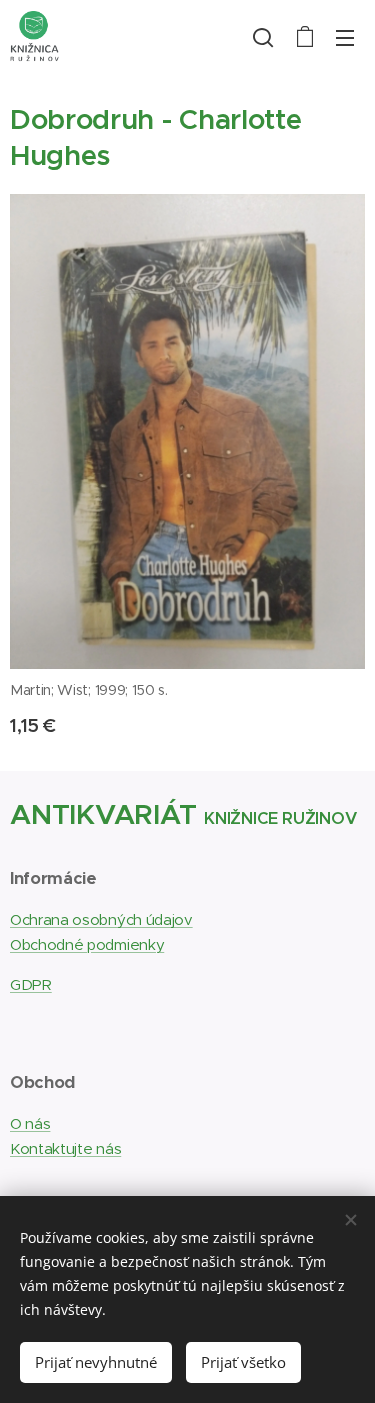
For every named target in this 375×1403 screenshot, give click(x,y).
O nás (30, 1123)
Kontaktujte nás (65, 1148)
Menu (345, 37)
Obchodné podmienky (87, 944)
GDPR (31, 984)
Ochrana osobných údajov (101, 919)
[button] (263, 37)
